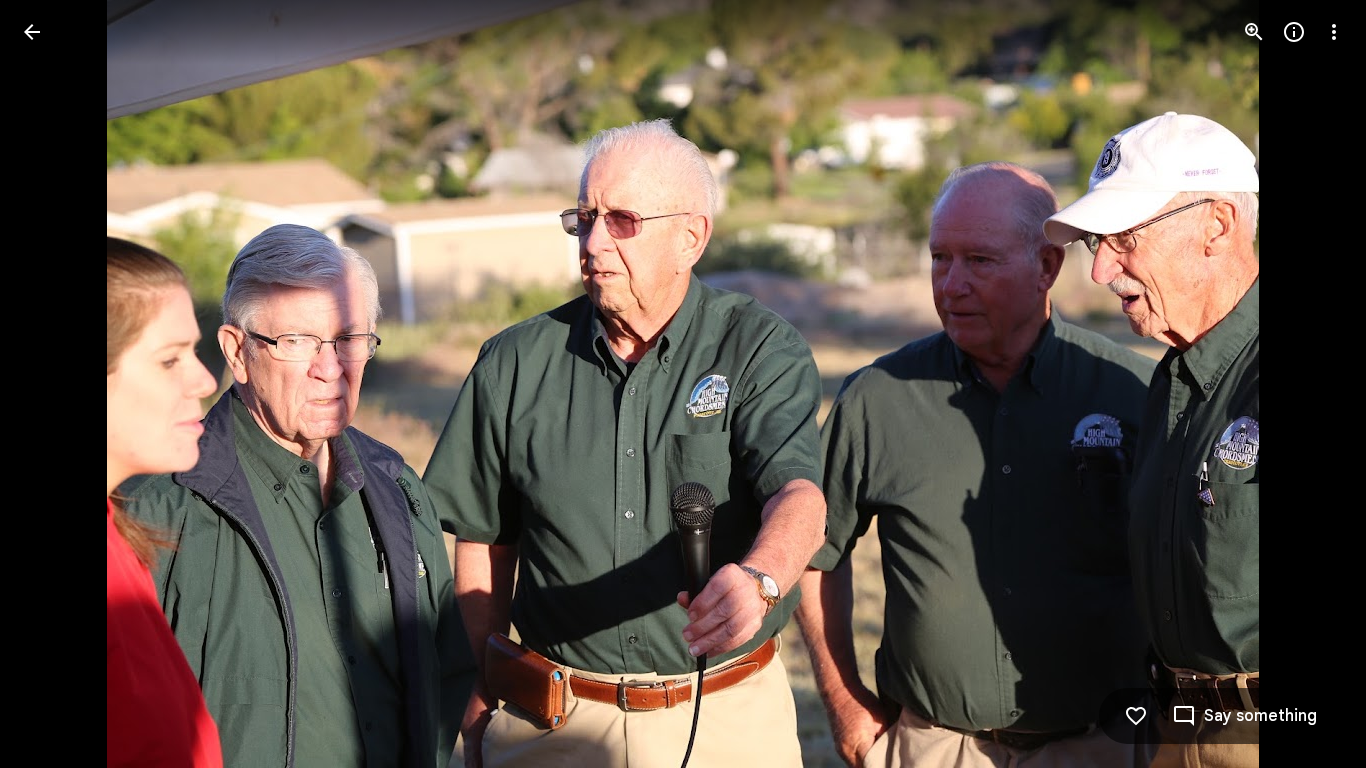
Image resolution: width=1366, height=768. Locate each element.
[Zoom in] (1254, 32)
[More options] (1334, 32)
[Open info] (1294, 32)
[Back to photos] (32, 32)
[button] (56, 384)
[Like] (1136, 716)
